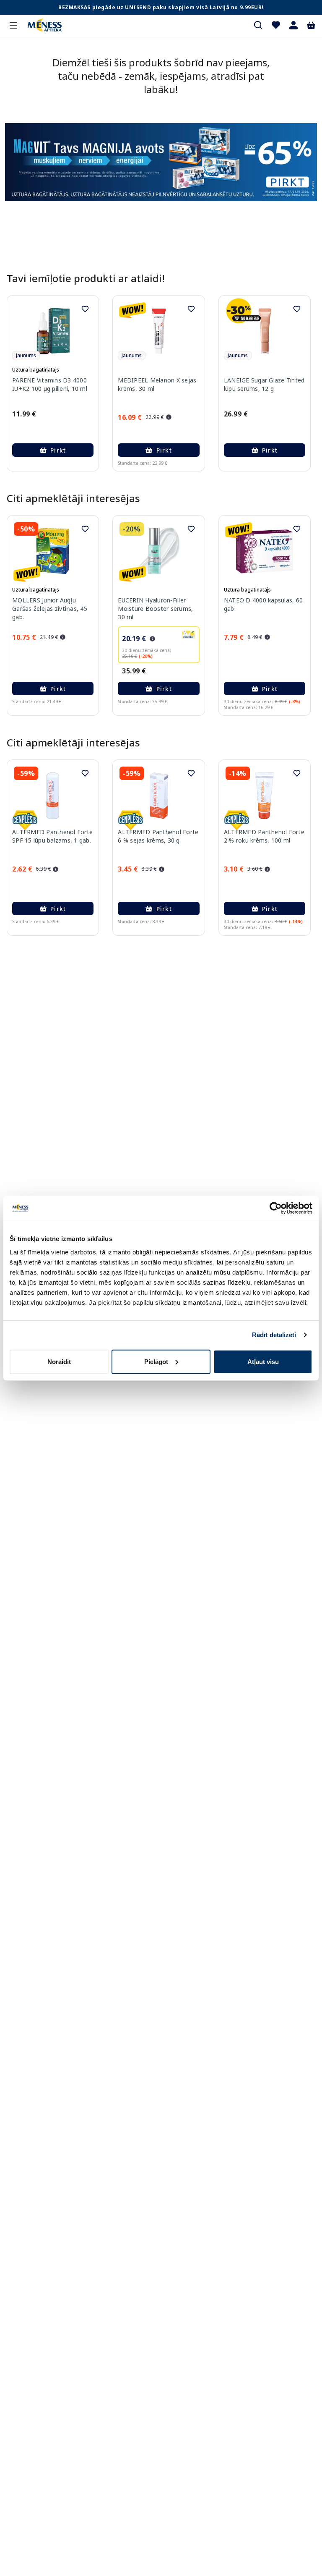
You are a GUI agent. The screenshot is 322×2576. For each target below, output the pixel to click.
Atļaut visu (263, 1361)
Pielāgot (156, 1361)
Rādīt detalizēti (274, 1335)
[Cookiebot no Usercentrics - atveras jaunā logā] (276, 1208)
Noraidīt (59, 1361)
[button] (293, 25)
